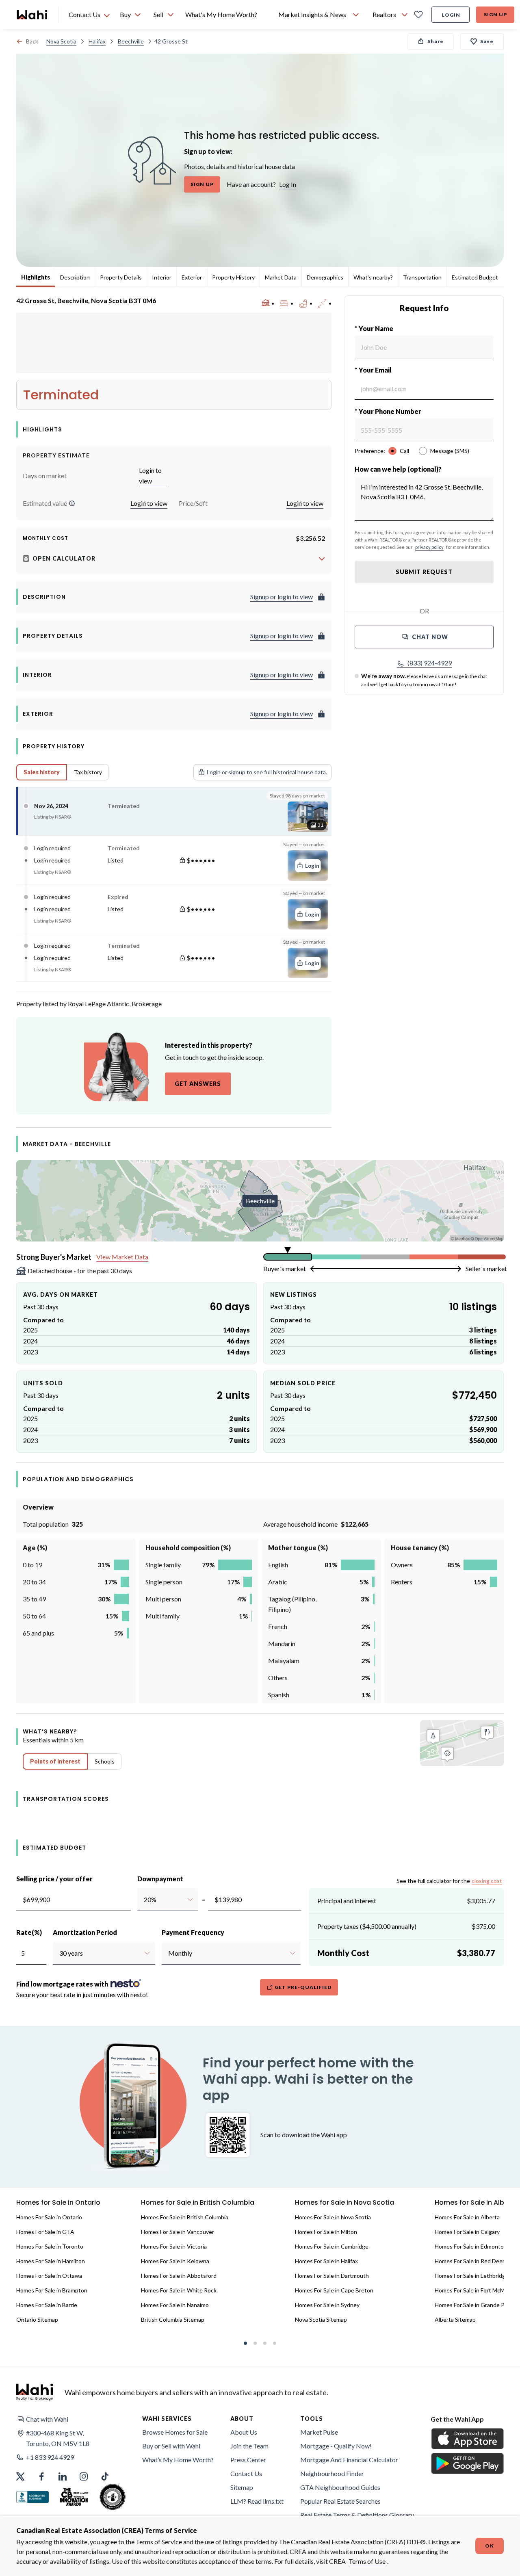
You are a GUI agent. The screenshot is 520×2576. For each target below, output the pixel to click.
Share (435, 41)
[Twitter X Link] (20, 2476)
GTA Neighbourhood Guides (340, 2487)
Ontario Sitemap (37, 2319)
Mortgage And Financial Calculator (349, 2460)
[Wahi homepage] (32, 15)
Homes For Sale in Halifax (326, 2261)
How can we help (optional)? (398, 469)
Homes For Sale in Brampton (52, 2290)
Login (451, 15)
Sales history (42, 772)
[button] (72, 503)
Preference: (370, 451)
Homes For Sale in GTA (45, 2232)
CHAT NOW (430, 637)
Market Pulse (319, 2432)
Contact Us (246, 2473)
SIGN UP (202, 184)
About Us (244, 2432)
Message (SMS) (450, 451)
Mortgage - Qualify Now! (336, 2446)
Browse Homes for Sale (175, 2432)
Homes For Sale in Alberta (467, 2217)
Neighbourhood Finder (332, 2473)
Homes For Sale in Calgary (467, 2232)
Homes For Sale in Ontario (49, 2217)
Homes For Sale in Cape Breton (334, 2290)
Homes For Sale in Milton (326, 2232)
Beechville (131, 41)
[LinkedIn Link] (63, 2476)
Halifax (97, 41)
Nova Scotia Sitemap (321, 2319)
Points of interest (55, 1761)
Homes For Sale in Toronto (50, 2246)
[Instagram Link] (84, 2476)
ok (490, 2546)
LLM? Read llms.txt (257, 2501)
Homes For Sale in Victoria (174, 2246)
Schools (105, 1761)
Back (32, 41)
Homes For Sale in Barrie (47, 2305)
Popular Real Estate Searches (340, 2501)
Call (404, 451)
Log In (288, 184)
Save (487, 41)
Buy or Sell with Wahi (171, 2446)
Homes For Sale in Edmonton (471, 2246)
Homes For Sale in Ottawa (49, 2276)
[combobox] (144, 1900)
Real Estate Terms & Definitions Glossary (357, 2515)
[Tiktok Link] (105, 2476)
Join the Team (249, 2446)
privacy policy (429, 547)
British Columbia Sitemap (173, 2319)
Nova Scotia (61, 41)
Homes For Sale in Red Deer (470, 2261)
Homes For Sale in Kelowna (175, 2261)
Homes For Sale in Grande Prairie (476, 2305)
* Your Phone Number (388, 411)
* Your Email (373, 370)
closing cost (487, 1881)
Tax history (88, 772)
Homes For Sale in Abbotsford (179, 2276)
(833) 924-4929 (430, 663)
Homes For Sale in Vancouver (178, 2232)
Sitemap (242, 2487)
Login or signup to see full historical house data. (267, 772)
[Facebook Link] (41, 2476)
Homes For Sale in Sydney (327, 2305)
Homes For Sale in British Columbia (185, 2217)
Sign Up (495, 14)
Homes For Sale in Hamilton (51, 2261)
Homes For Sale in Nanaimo (175, 2305)
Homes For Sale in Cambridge (332, 2246)
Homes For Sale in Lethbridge (472, 2276)
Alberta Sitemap (455, 2319)
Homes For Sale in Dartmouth (332, 2276)
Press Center (248, 2460)
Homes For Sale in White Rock (179, 2290)
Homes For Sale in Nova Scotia (333, 2217)
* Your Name (374, 328)
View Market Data (122, 1257)
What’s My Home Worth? (178, 2460)
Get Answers (198, 1084)
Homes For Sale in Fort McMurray (476, 2290)
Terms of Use (367, 2561)
